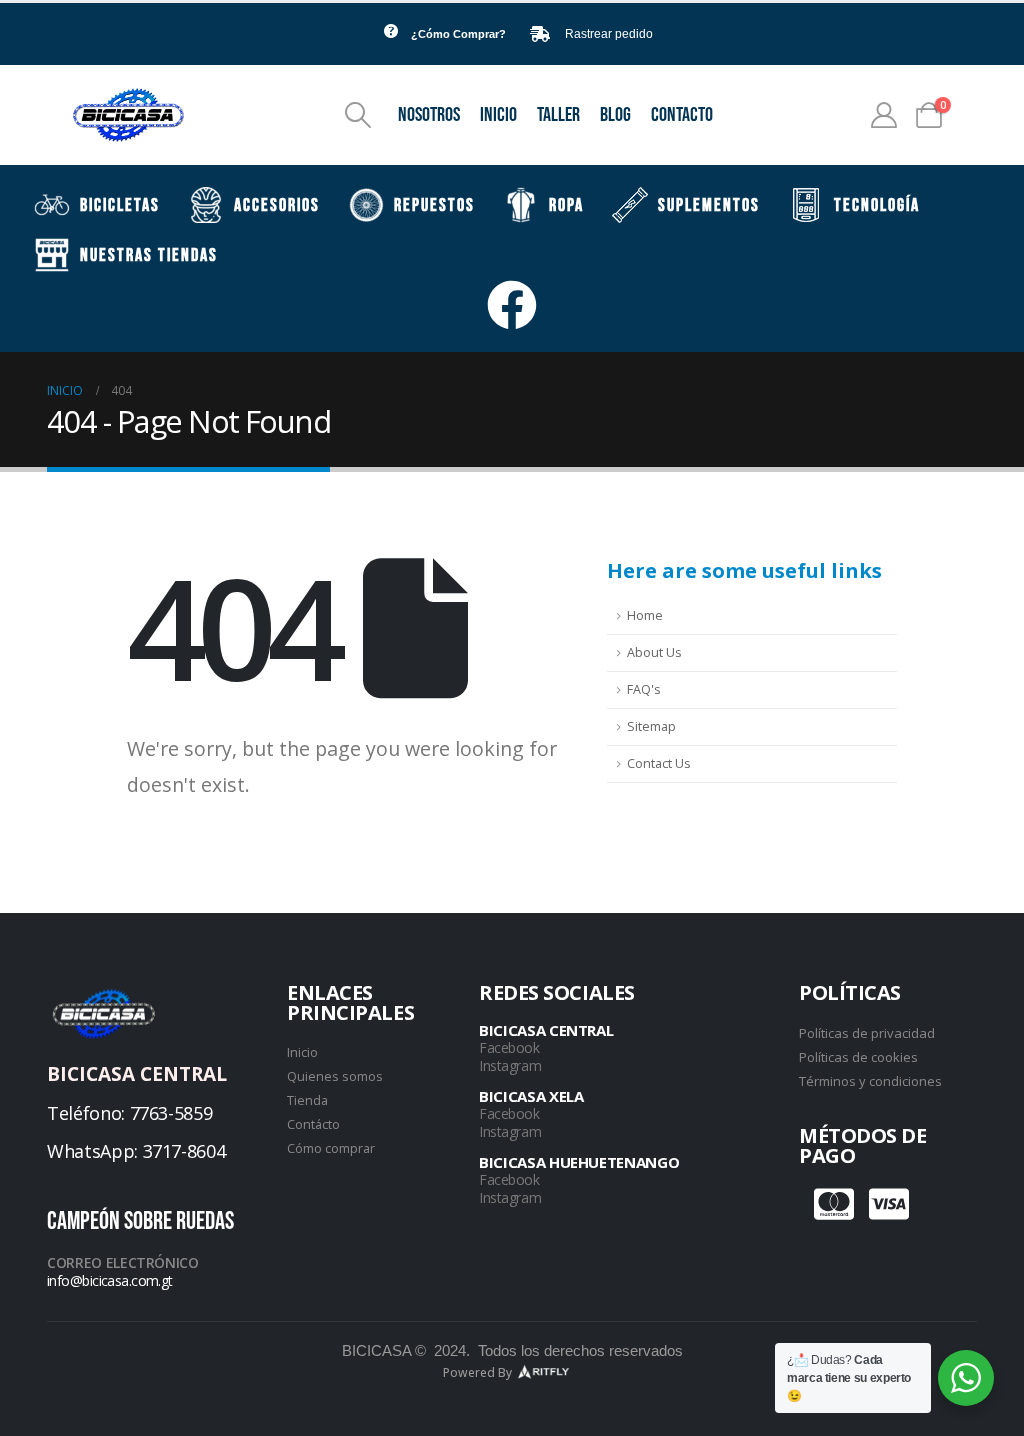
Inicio (498, 115)
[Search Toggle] (358, 115)
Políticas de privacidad (867, 1033)
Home (645, 615)
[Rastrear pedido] (540, 34)
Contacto (682, 115)
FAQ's (644, 689)
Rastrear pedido (609, 34)
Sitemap (651, 726)
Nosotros (429, 115)
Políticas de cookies (858, 1057)
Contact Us (659, 763)
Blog (615, 115)
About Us (654, 652)
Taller (558, 115)
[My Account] (883, 115)
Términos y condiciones (870, 1081)
